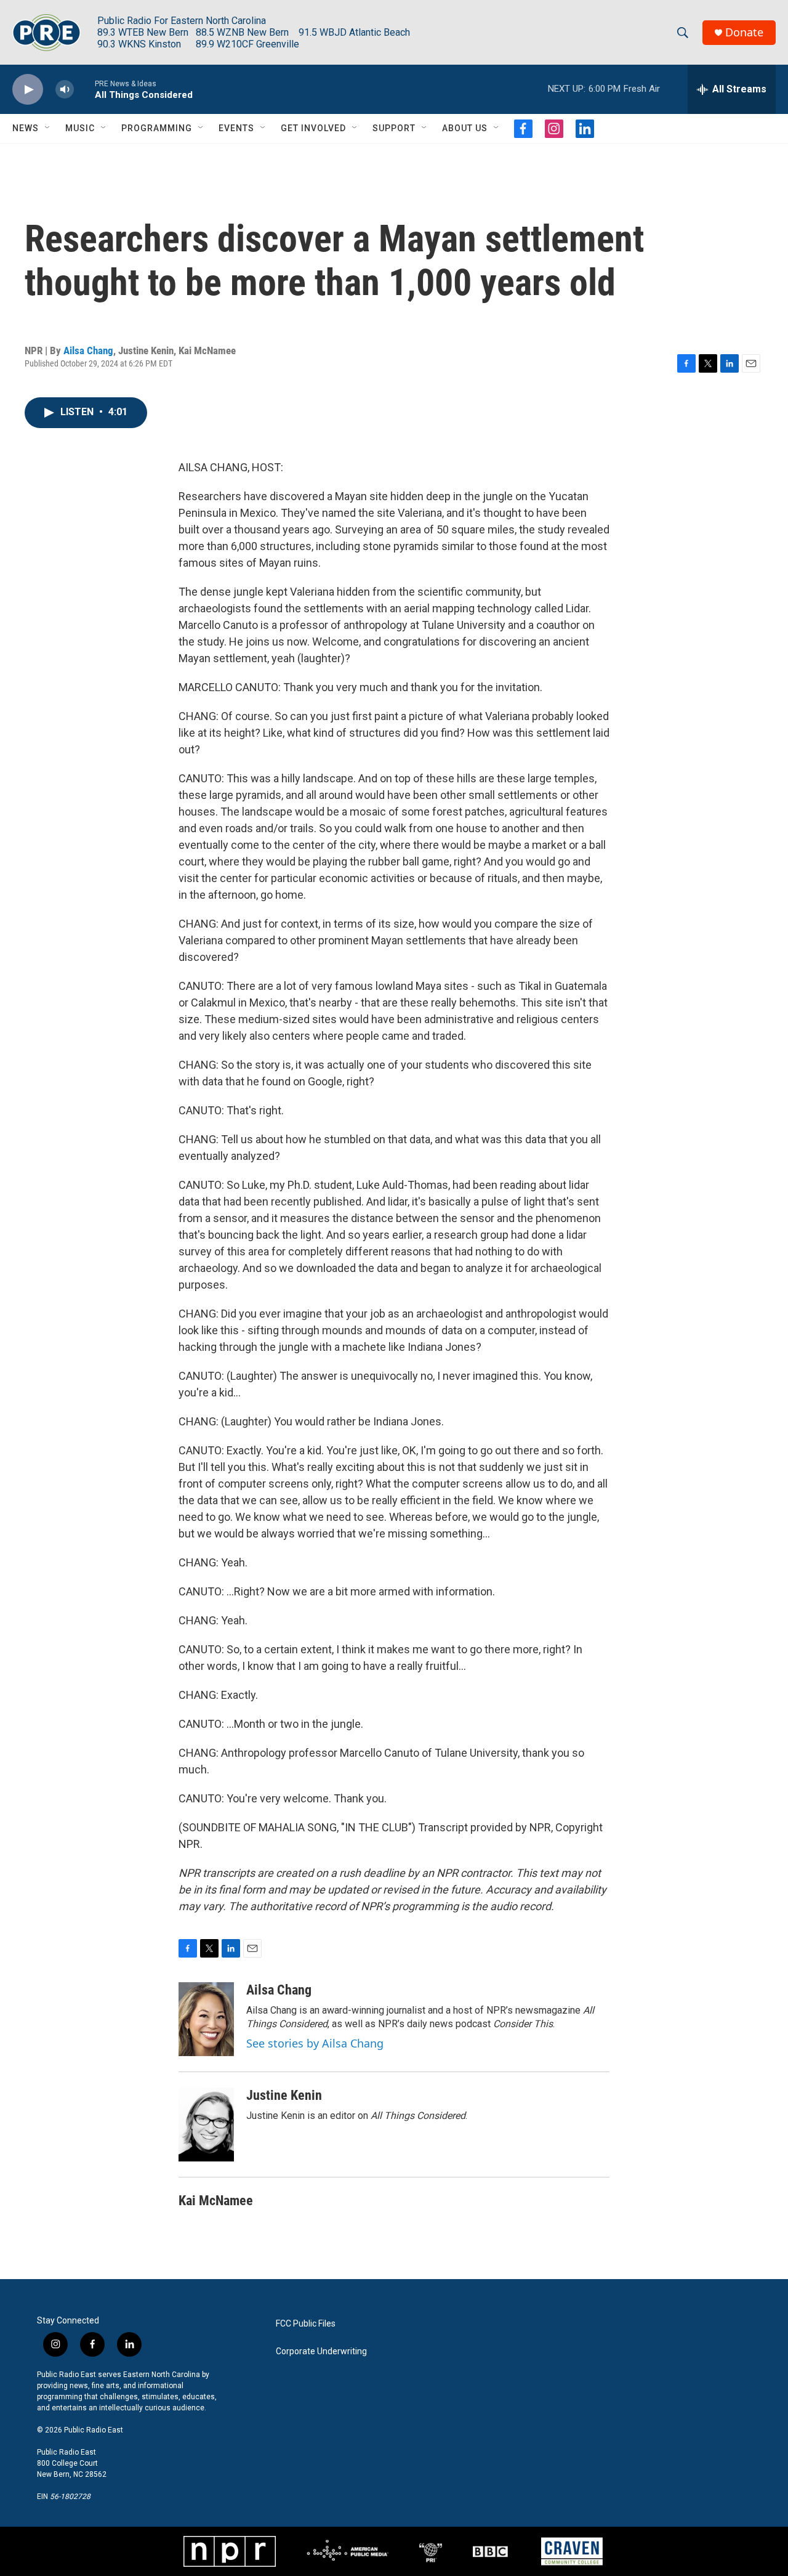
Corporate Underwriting (321, 2351)
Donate (744, 32)
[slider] (84, 89)
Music (80, 128)
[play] (28, 90)
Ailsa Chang (88, 350)
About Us (465, 128)
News (26, 128)
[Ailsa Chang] (206, 2019)
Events (236, 128)
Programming (157, 128)
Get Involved (313, 128)
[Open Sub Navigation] (48, 128)
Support (394, 128)
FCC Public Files (306, 2324)
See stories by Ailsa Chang (315, 2043)
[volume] (65, 90)
